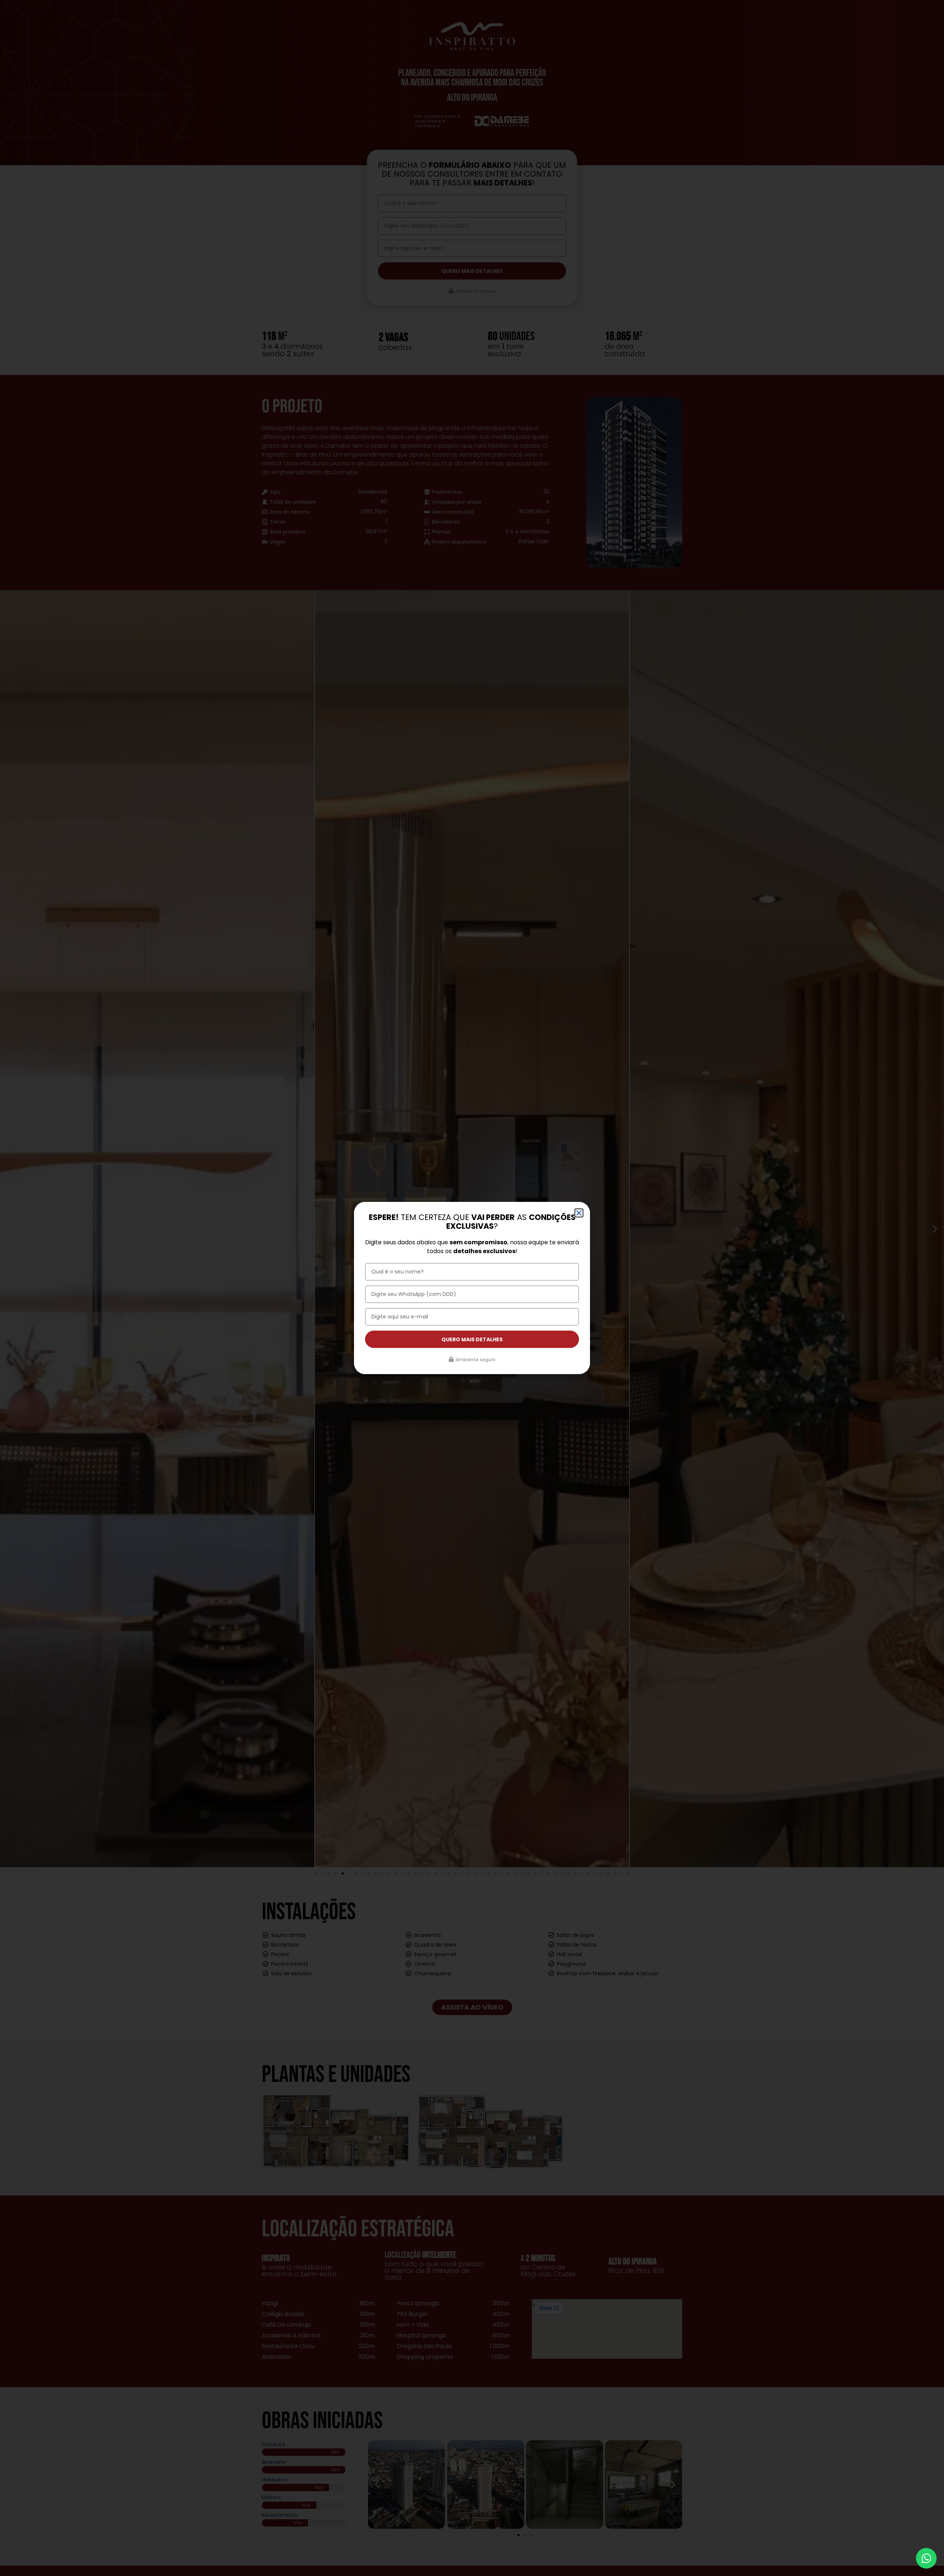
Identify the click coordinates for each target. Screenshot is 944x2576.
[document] (472, 1288)
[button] (579, 1213)
